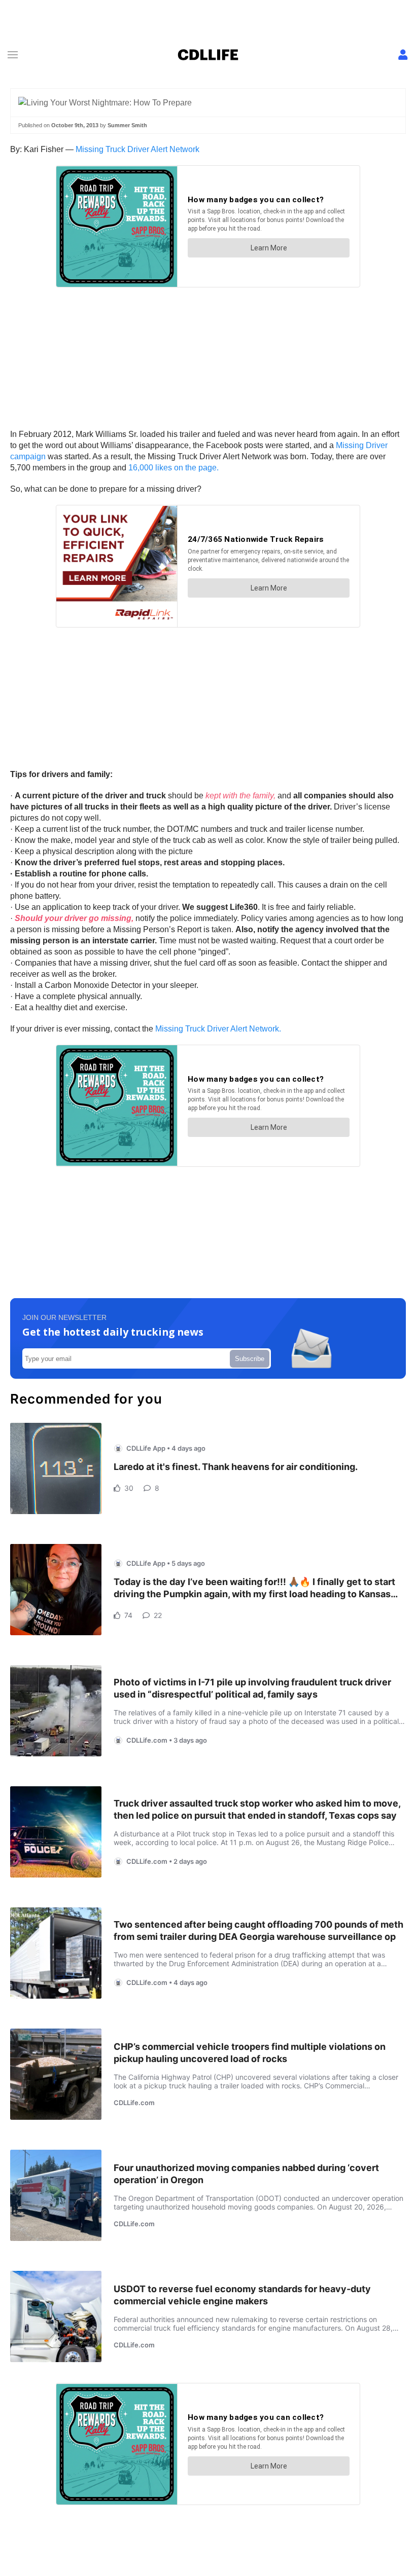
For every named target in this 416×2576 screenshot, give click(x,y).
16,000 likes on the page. (174, 468)
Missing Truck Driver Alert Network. (218, 1029)
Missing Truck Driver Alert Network (137, 149)
